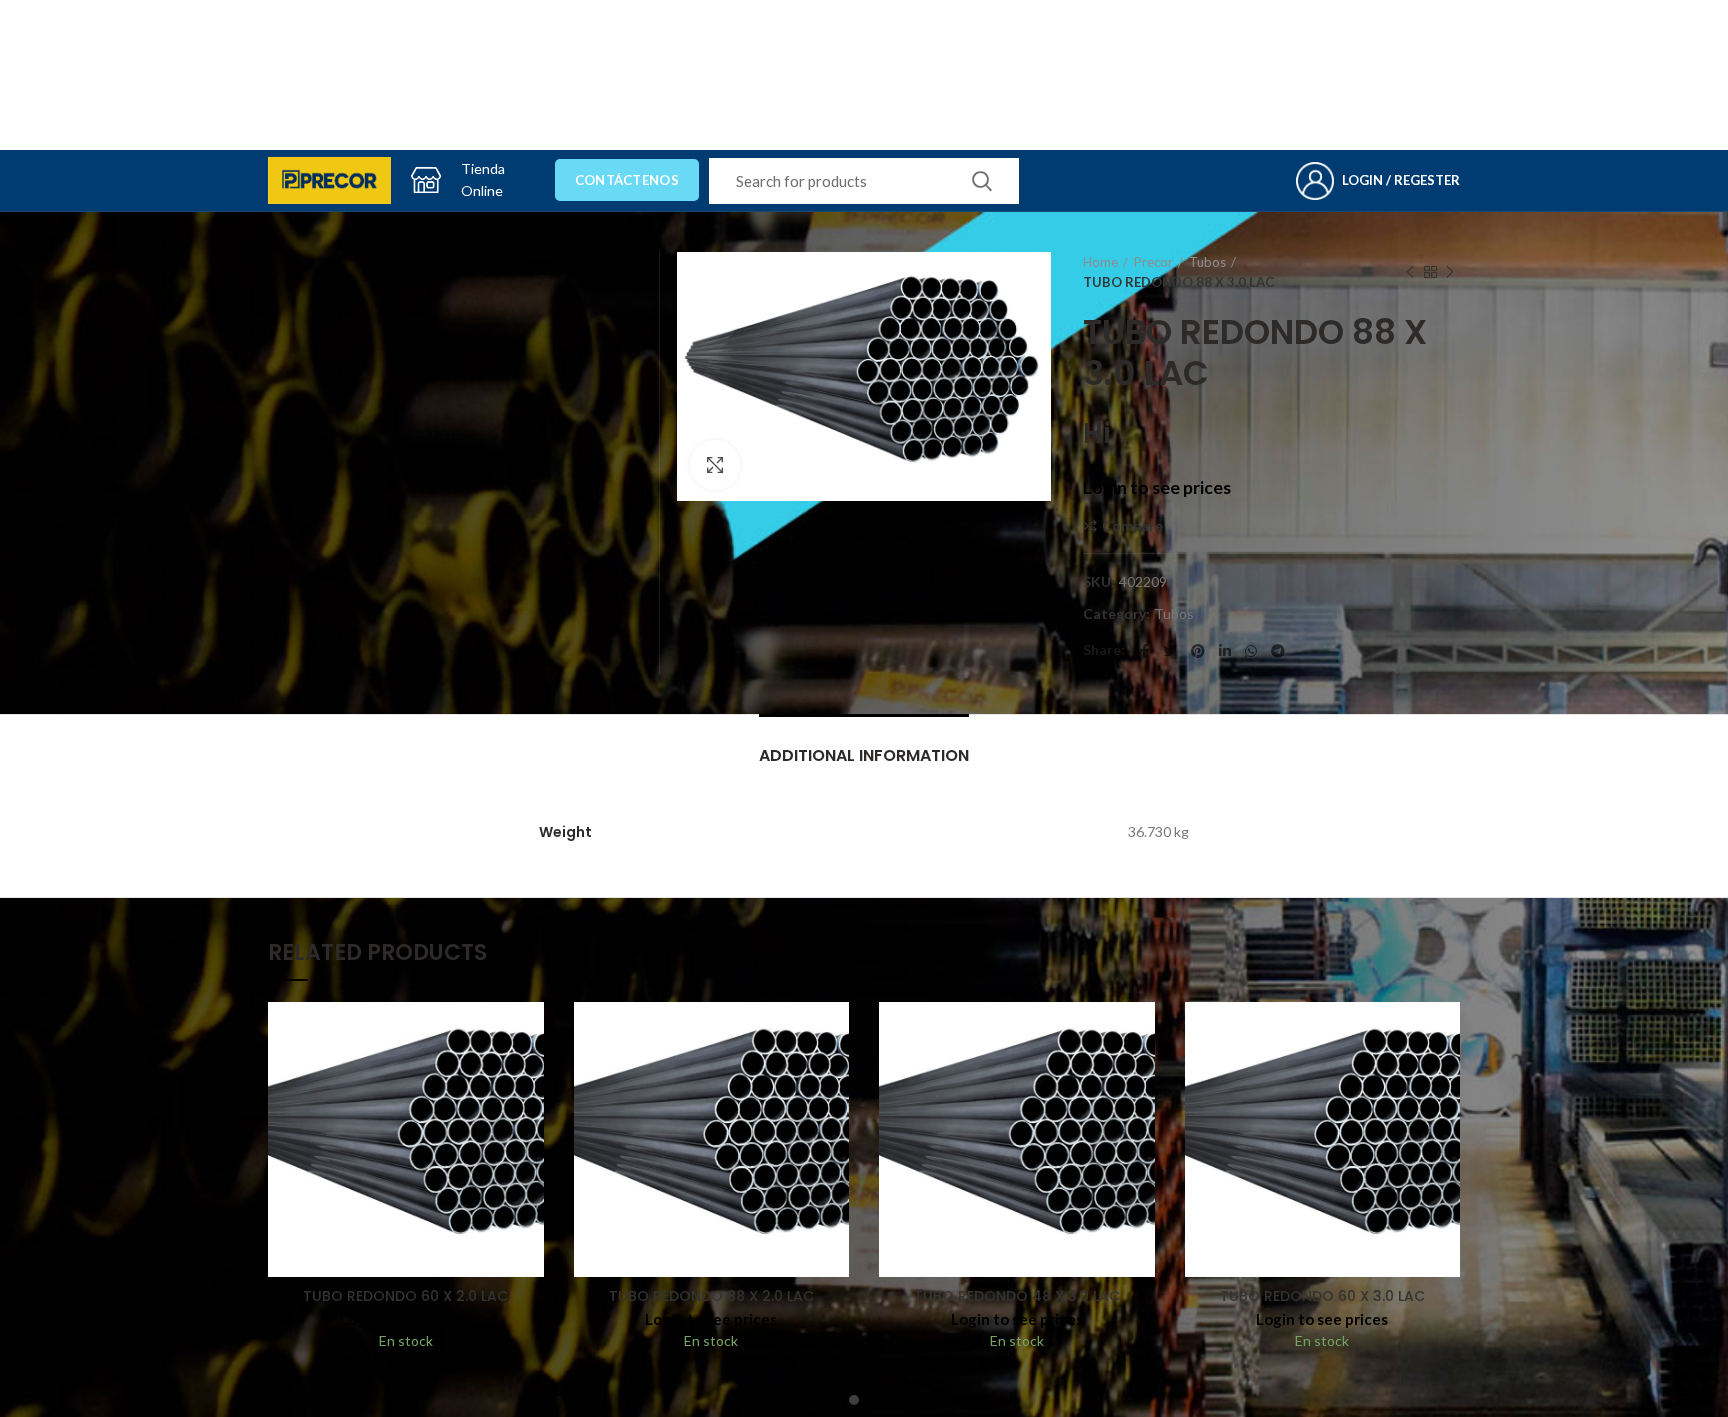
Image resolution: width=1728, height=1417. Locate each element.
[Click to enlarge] (715, 465)
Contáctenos (627, 180)
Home (1100, 262)
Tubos (1207, 262)
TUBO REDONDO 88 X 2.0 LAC (711, 1296)
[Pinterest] (1198, 651)
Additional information (864, 755)
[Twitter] (1170, 651)
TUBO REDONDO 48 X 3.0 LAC (1017, 1296)
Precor (1153, 262)
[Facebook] (1144, 651)
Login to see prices (1157, 487)
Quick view (529, 1079)
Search (982, 181)
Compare (1132, 526)
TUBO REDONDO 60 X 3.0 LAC (1322, 1296)
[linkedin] (1225, 651)
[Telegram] (1278, 651)
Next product (1450, 272)
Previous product (1410, 272)
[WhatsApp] (1251, 651)
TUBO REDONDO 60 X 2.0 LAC (405, 1296)
